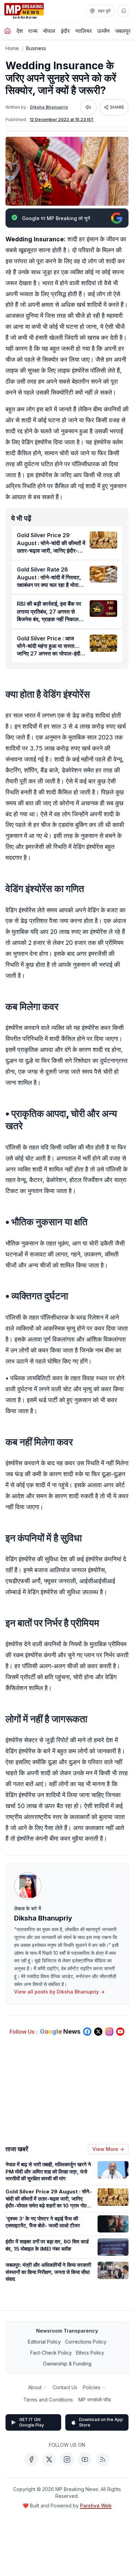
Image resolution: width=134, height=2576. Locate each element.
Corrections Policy (86, 2342)
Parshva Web (96, 2506)
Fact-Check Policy (51, 2353)
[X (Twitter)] (49, 2459)
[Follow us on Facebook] (87, 2032)
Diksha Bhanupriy (49, 107)
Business (36, 48)
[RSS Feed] (103, 2459)
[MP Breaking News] (24, 11)
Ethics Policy (90, 2353)
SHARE (117, 107)
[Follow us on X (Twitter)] (98, 2032)
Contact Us (65, 2387)
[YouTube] (85, 2459)
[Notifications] (124, 11)
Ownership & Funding (67, 2364)
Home (12, 48)
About (35, 2387)
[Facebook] (31, 2459)
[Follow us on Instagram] (109, 2032)
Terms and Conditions (48, 2400)
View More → (108, 2149)
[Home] (8, 31)
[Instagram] (67, 2459)
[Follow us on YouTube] (120, 2032)
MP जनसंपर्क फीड (95, 2400)
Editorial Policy (44, 2342)
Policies (92, 2387)
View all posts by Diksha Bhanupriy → (59, 1992)
